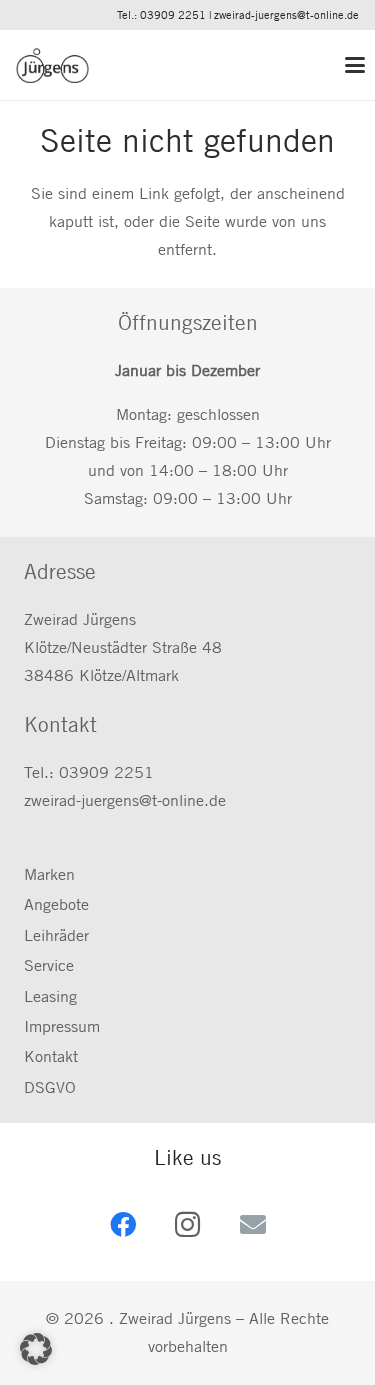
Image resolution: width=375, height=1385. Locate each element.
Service (49, 965)
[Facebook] (122, 1224)
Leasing (50, 996)
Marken (49, 874)
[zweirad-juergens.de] (52, 65)
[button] (352, 65)
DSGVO (50, 1087)
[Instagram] (187, 1224)
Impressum (62, 1026)
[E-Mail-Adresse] (252, 1224)
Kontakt (51, 1056)
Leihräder (56, 935)
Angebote (56, 904)
